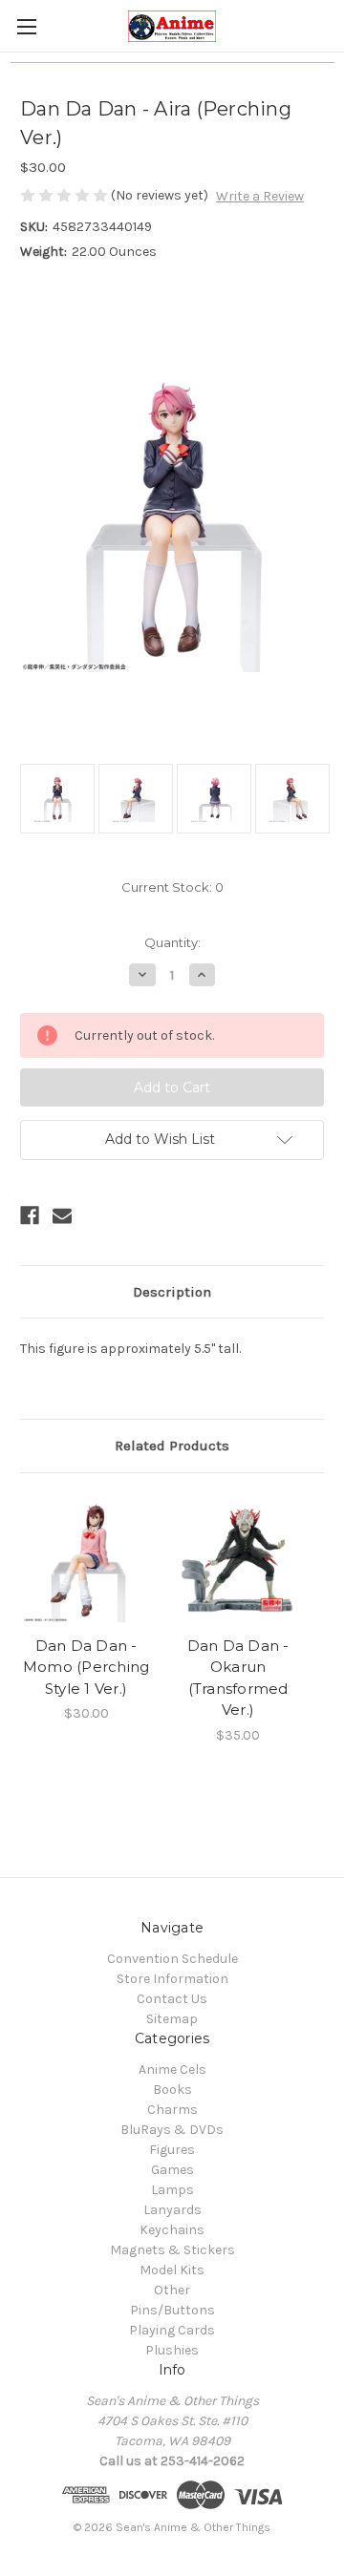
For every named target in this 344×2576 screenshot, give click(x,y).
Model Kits (172, 2270)
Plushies (172, 2350)
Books (172, 2090)
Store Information (172, 1979)
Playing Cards (172, 2330)
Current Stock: (172, 887)
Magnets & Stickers (172, 2250)
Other (172, 2290)
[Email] (62, 1215)
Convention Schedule (172, 1959)
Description (172, 1292)
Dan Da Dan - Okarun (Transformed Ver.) (238, 1678)
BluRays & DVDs (172, 2130)
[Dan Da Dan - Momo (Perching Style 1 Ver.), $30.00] (86, 1559)
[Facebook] (30, 1215)
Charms (172, 2110)
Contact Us (172, 1999)
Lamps (172, 2190)
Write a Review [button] (260, 196)
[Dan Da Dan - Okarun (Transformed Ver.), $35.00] (238, 1559)
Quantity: (172, 942)
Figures (172, 2150)
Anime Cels (172, 2069)
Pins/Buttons (172, 2310)
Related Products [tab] (172, 1446)
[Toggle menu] (26, 26)
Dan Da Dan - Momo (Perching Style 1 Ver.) (86, 1667)
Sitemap (172, 2019)
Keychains (172, 2230)
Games (172, 2170)
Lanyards (172, 2210)
